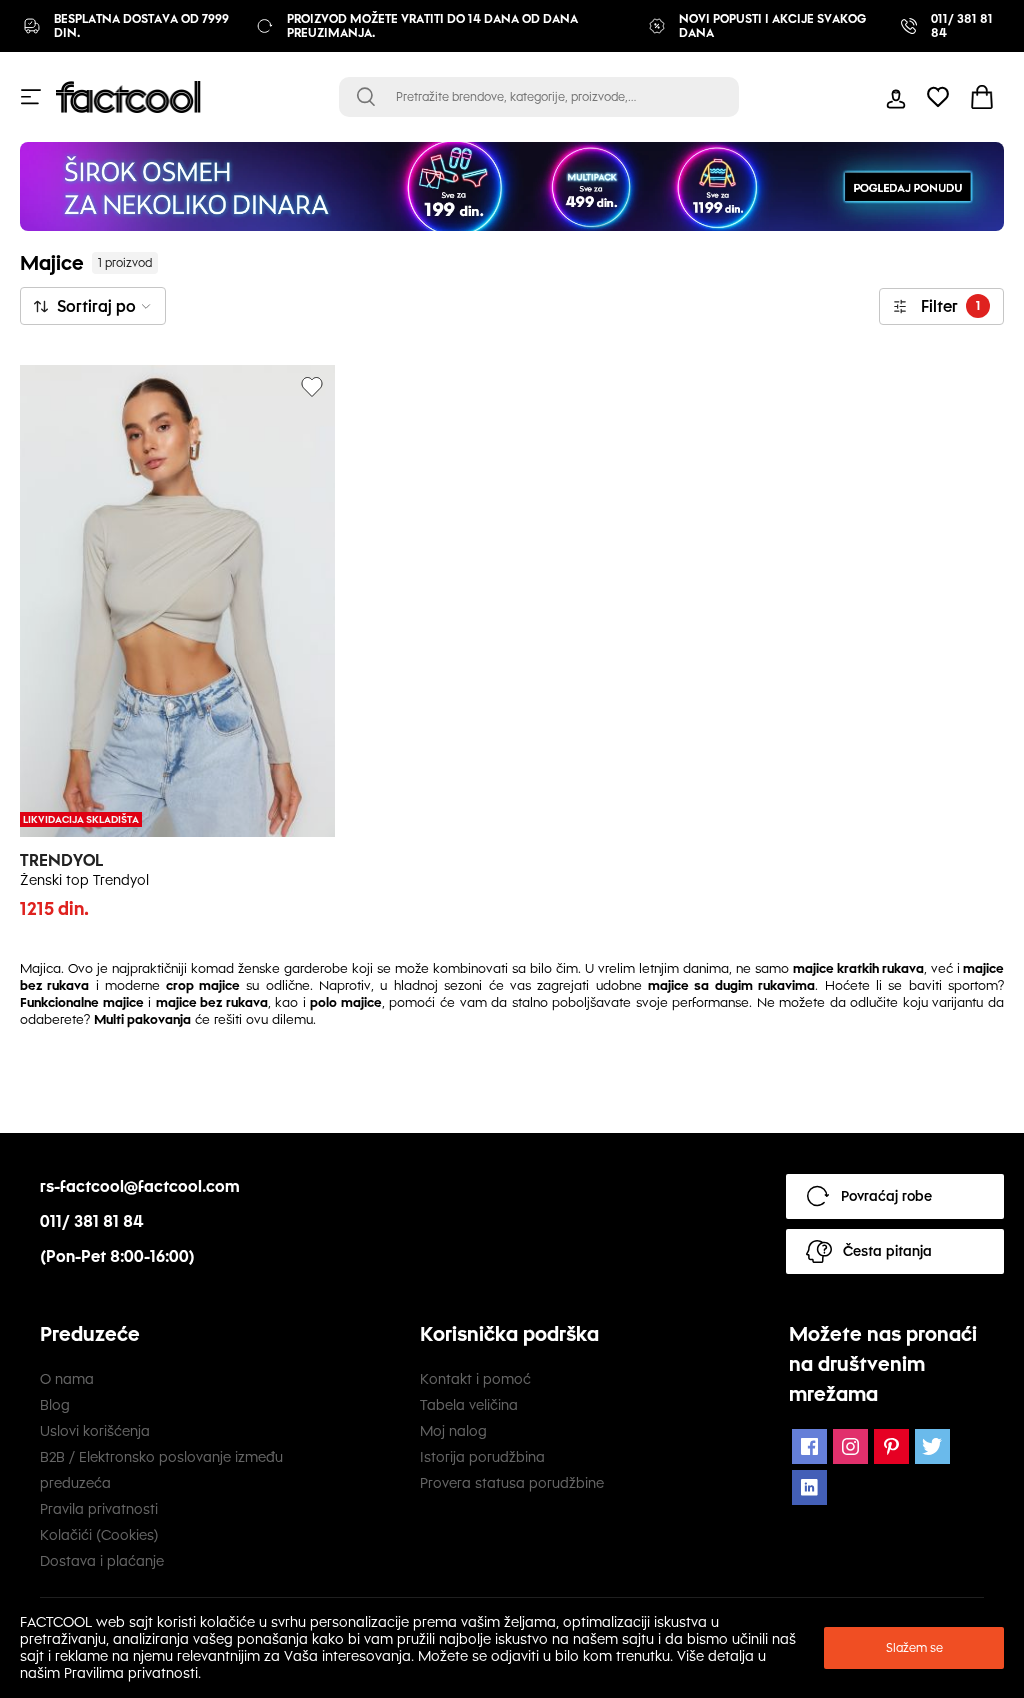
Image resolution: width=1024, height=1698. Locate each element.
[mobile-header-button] (896, 97)
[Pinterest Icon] (891, 1446)
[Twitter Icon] (932, 1446)
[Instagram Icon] (850, 1446)
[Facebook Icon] (809, 1446)
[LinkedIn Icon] (809, 1487)
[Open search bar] (366, 97)
